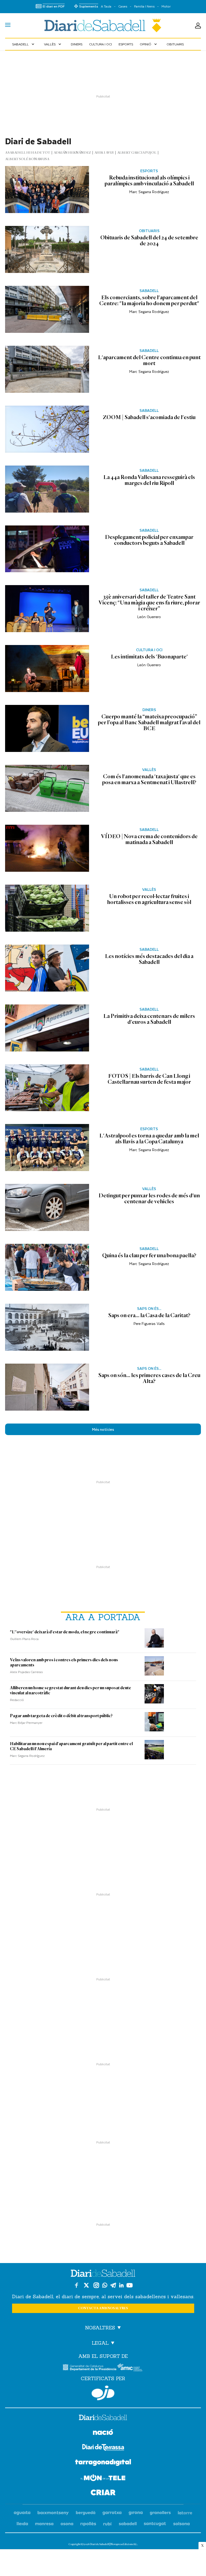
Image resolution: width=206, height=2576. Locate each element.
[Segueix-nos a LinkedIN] (121, 2285)
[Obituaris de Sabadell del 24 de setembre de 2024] (47, 249)
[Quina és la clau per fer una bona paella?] (47, 1267)
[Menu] (8, 26)
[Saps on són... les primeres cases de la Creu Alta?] (47, 1387)
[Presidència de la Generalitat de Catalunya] (90, 2367)
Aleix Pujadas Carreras (26, 1672)
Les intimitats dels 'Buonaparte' (149, 657)
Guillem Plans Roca (24, 1639)
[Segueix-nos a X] (86, 2285)
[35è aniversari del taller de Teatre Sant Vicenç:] (47, 609)
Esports (126, 44)
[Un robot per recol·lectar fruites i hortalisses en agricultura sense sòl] (47, 908)
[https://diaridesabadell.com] (103, 2418)
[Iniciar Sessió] (198, 26)
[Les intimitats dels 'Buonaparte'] (47, 669)
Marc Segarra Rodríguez (149, 192)
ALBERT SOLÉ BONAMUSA (27, 159)
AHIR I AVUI (104, 153)
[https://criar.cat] (103, 2493)
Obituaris (175, 44)
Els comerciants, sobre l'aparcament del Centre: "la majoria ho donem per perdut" (149, 300)
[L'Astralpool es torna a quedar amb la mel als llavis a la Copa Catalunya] (47, 1148)
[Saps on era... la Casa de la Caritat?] (47, 1327)
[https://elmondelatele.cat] (103, 2479)
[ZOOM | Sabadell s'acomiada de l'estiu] (47, 429)
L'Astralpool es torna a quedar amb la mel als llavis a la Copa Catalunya (149, 1139)
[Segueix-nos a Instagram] (96, 2285)
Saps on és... (149, 1309)
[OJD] (103, 2393)
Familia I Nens (144, 6)
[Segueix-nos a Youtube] (130, 2285)
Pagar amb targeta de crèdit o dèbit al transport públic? (61, 1716)
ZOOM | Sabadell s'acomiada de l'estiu (149, 417)
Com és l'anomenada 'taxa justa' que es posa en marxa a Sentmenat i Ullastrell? (149, 779)
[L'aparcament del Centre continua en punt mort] (47, 369)
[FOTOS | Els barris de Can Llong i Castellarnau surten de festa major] (47, 1088)
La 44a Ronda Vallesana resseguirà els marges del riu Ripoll (149, 480)
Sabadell (24, 44)
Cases (123, 6)
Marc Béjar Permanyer (26, 1723)
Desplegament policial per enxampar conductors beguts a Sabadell (149, 540)
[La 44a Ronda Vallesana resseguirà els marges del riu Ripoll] (47, 489)
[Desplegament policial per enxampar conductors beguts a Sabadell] (47, 549)
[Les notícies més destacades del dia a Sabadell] (47, 968)
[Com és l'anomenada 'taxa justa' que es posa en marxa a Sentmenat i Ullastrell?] (47, 788)
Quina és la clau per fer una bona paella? (149, 1255)
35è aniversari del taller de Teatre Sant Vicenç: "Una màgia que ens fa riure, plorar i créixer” (149, 603)
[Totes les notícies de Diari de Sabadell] (103, 26)
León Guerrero (149, 617)
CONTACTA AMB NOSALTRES (103, 2308)
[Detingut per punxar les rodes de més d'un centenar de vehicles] (47, 1207)
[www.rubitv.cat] (108, 2524)
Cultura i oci (100, 44)
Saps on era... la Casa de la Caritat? (149, 1315)
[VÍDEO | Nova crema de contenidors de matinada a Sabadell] (47, 848)
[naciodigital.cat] (53, 2513)
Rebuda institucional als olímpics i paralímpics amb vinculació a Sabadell (149, 181)
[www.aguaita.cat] (22, 2513)
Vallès (53, 44)
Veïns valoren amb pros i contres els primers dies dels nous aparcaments (64, 1662)
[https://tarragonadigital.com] (103, 2463)
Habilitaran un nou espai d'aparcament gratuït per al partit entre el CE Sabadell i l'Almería (71, 1746)
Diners (77, 44)
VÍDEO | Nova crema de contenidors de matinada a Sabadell (149, 839)
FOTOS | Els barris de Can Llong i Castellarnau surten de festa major (149, 1079)
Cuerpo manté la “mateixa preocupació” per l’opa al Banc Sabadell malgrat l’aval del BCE (149, 722)
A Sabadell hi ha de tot (28, 153)
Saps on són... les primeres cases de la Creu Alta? (149, 1378)
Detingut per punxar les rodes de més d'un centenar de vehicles (149, 1198)
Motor (166, 6)
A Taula (106, 6)
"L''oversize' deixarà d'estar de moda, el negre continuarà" (65, 1632)
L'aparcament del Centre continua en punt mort (149, 360)
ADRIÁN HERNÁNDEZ (72, 153)
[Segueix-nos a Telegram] (113, 2285)
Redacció (17, 1700)
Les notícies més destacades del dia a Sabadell (149, 959)
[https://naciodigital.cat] (103, 2433)
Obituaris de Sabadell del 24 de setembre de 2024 (149, 240)
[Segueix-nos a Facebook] (76, 2285)
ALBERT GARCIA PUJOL (137, 153)
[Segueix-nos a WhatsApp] (105, 2285)
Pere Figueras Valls (149, 1323)
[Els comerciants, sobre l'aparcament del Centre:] (47, 309)
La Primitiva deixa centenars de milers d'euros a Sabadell (149, 1019)
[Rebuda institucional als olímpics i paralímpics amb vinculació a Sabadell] (47, 190)
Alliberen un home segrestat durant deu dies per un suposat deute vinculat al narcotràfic (71, 1690)
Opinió (149, 44)
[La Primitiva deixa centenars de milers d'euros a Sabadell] (47, 1028)
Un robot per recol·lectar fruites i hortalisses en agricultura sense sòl (149, 899)
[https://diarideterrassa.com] (103, 2448)
